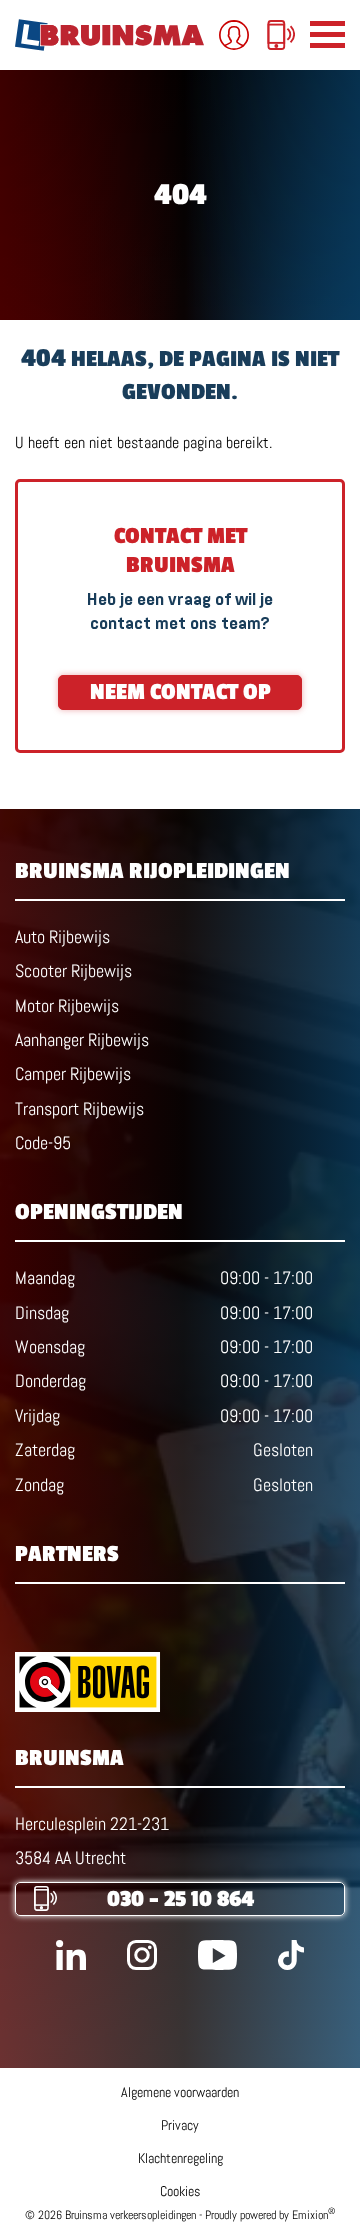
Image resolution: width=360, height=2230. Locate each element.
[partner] (180, 1682)
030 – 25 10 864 (180, 1899)
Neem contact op (180, 692)
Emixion (310, 2215)
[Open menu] (327, 35)
